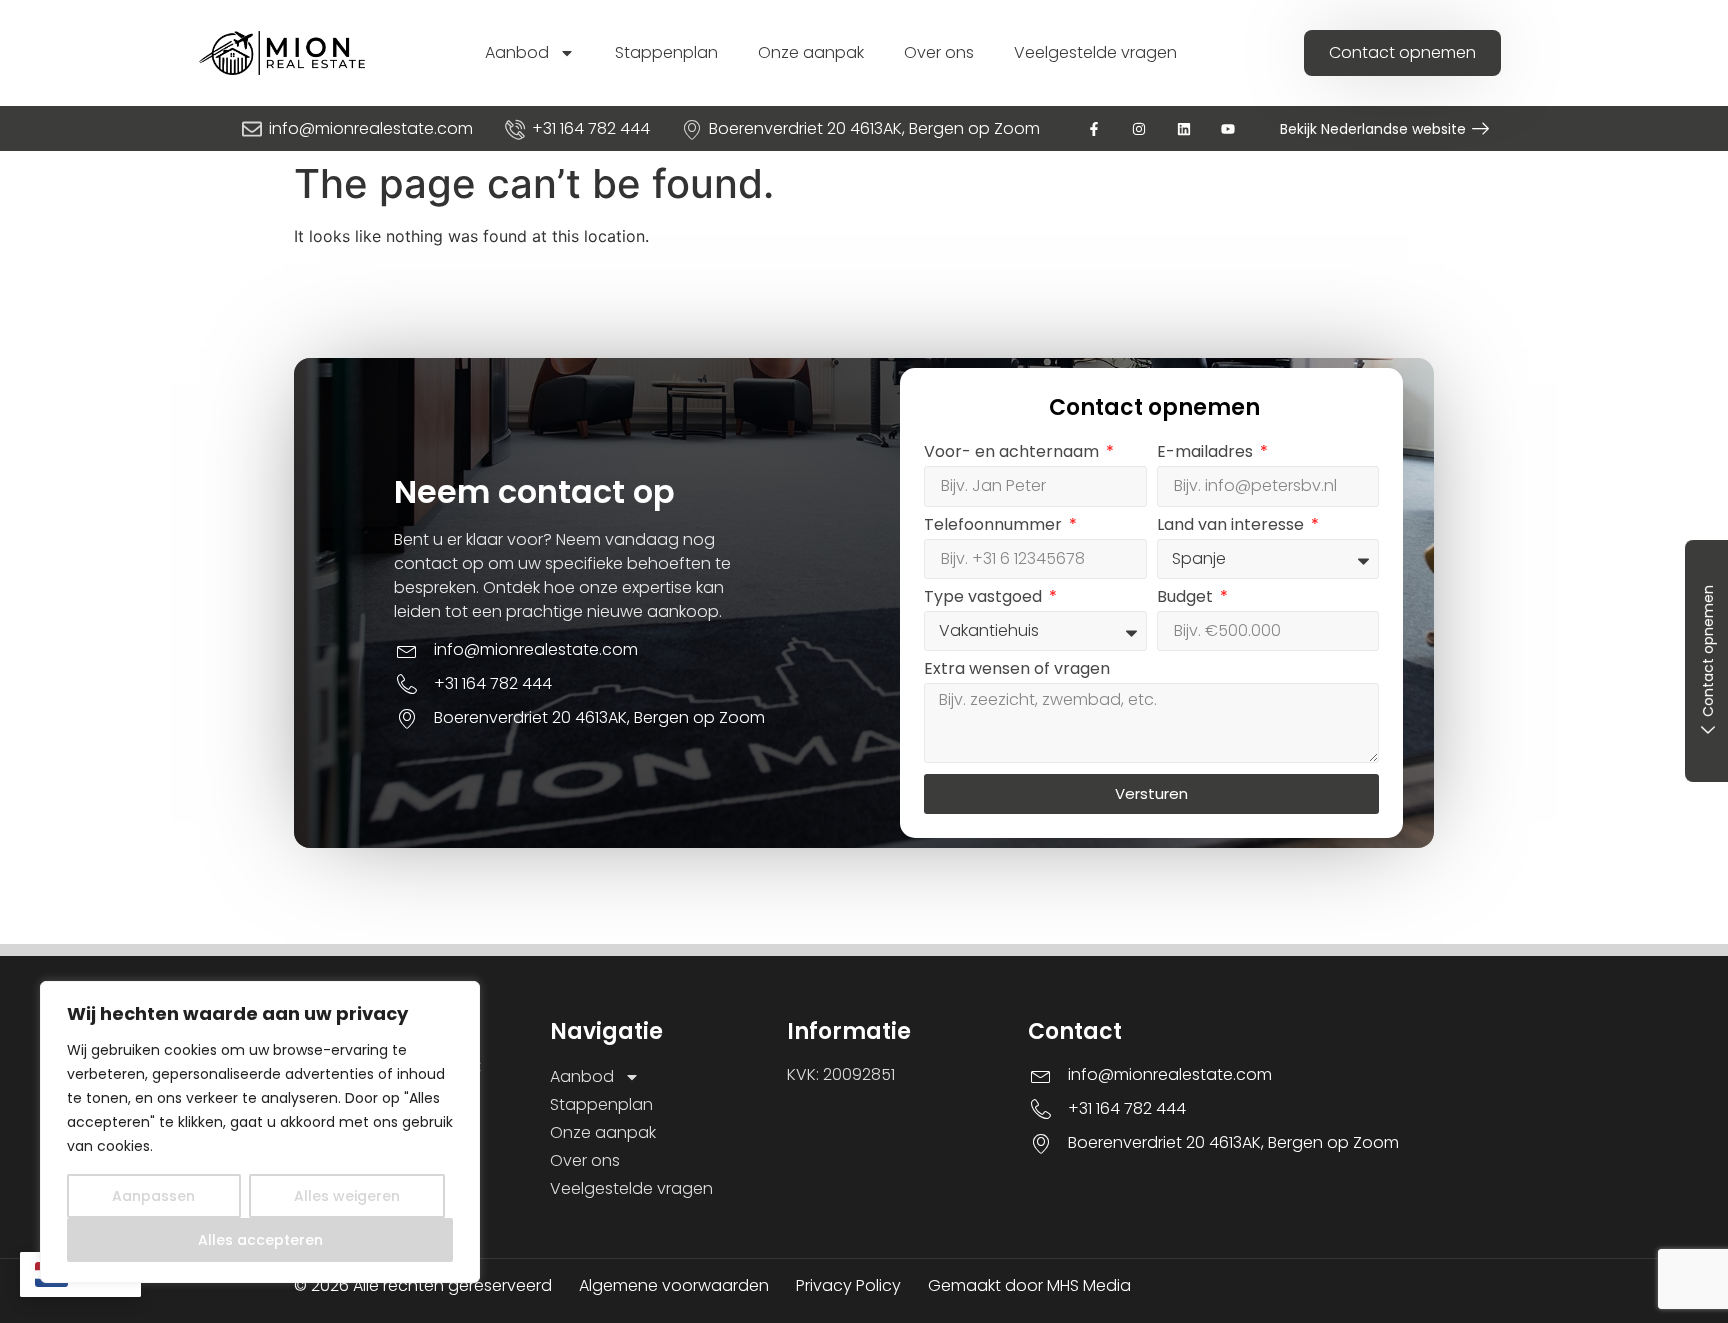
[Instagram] (1138, 128)
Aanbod (517, 52)
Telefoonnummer (995, 526)
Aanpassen (153, 1196)
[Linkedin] (1183, 128)
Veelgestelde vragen (1095, 52)
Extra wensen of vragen (1017, 670)
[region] (260, 1132)
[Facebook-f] (1094, 128)
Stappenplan (666, 52)
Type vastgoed (985, 598)
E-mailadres (1207, 453)
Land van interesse (1232, 526)
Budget (1187, 598)
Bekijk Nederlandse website (1373, 129)
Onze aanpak (811, 52)
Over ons (939, 52)
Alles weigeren (347, 1196)
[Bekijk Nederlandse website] (1480, 128)
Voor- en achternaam (1013, 453)
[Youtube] (1228, 128)
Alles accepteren (260, 1240)
